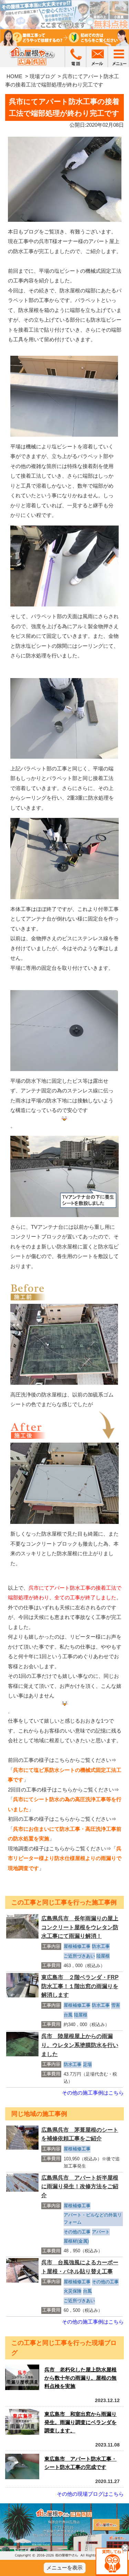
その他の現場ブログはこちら (90, 2494)
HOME (14, 76)
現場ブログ (42, 76)
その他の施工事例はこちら (93, 2093)
